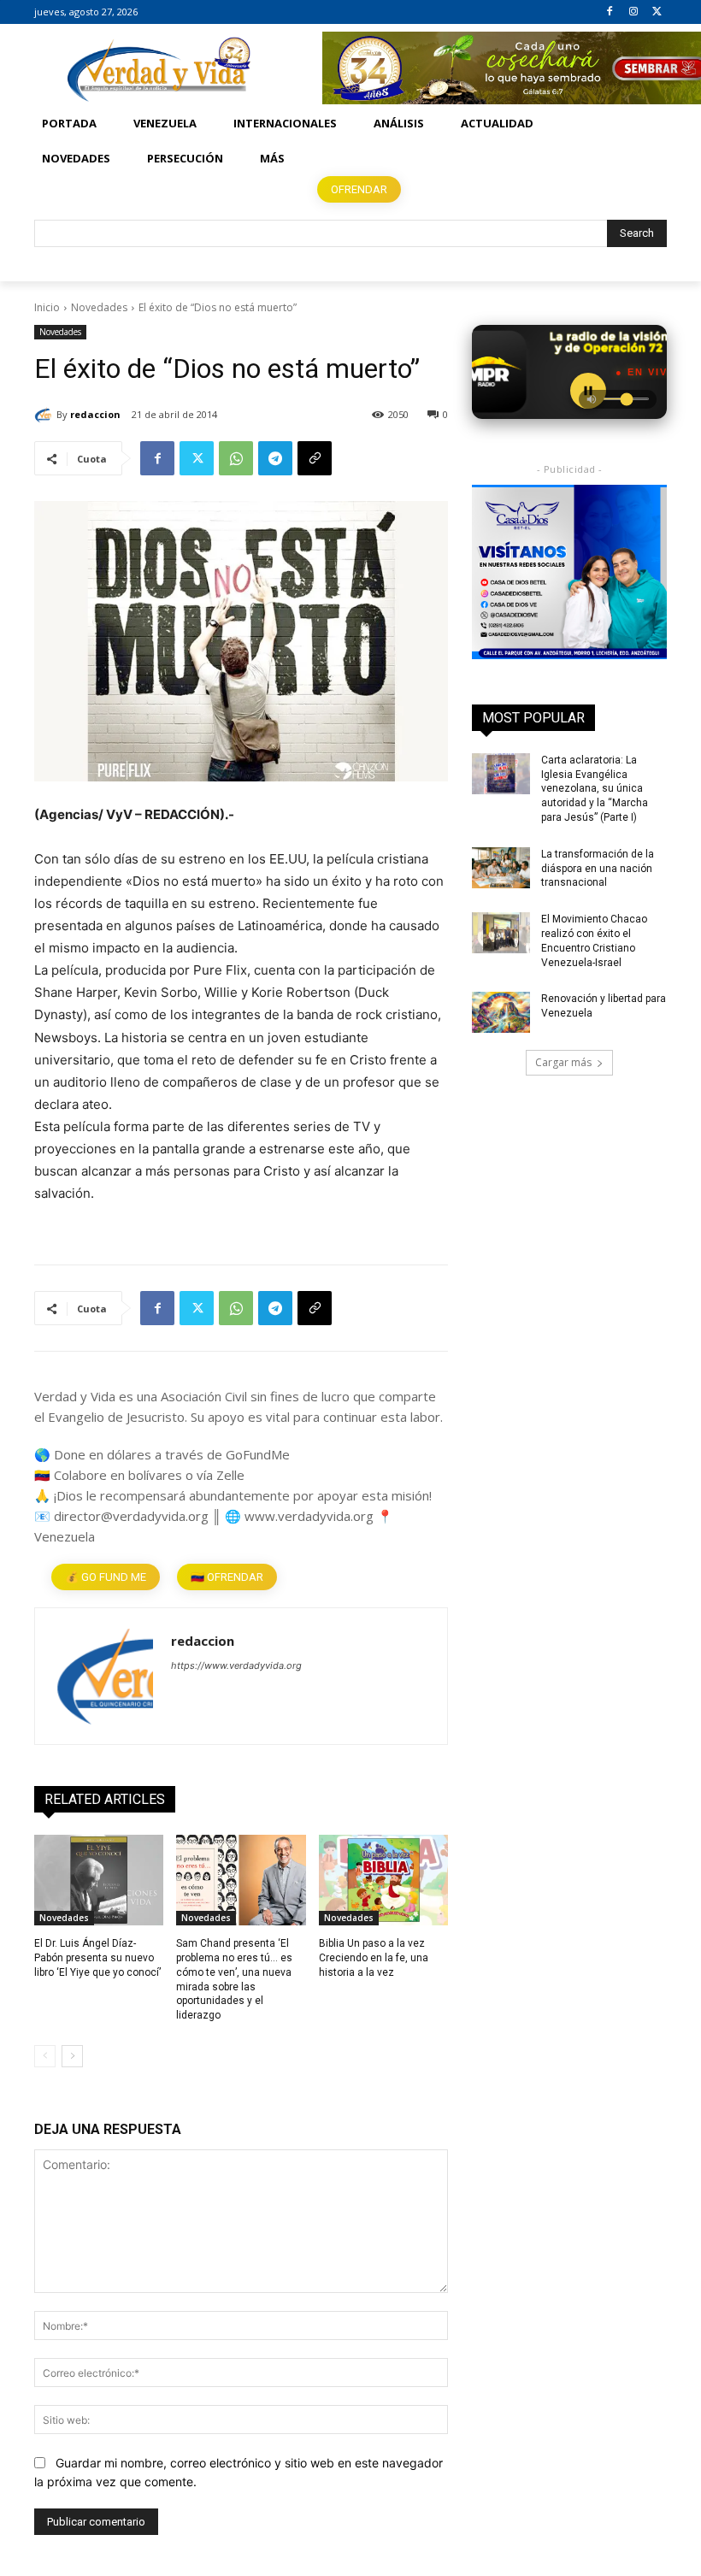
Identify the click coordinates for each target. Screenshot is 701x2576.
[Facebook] (610, 12)
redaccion (95, 414)
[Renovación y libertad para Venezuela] (501, 1012)
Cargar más (563, 1062)
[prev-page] (45, 2056)
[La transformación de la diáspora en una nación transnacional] (501, 868)
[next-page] (72, 2056)
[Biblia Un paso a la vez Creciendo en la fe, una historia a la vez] (383, 1880)
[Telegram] (275, 458)
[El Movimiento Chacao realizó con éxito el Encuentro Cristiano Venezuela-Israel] (501, 933)
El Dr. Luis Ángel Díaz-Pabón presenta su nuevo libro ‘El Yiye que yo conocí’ (97, 1958)
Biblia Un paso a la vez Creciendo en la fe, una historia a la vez (374, 1958)
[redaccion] (45, 415)
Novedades (99, 307)
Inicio (47, 307)
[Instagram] (633, 12)
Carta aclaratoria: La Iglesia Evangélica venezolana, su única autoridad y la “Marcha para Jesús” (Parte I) (595, 789)
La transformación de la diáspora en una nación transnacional (598, 869)
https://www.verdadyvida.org (236, 1665)
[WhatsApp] (236, 458)
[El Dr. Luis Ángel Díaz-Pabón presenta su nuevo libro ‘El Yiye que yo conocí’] (99, 1880)
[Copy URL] (315, 458)
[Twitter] (657, 12)
